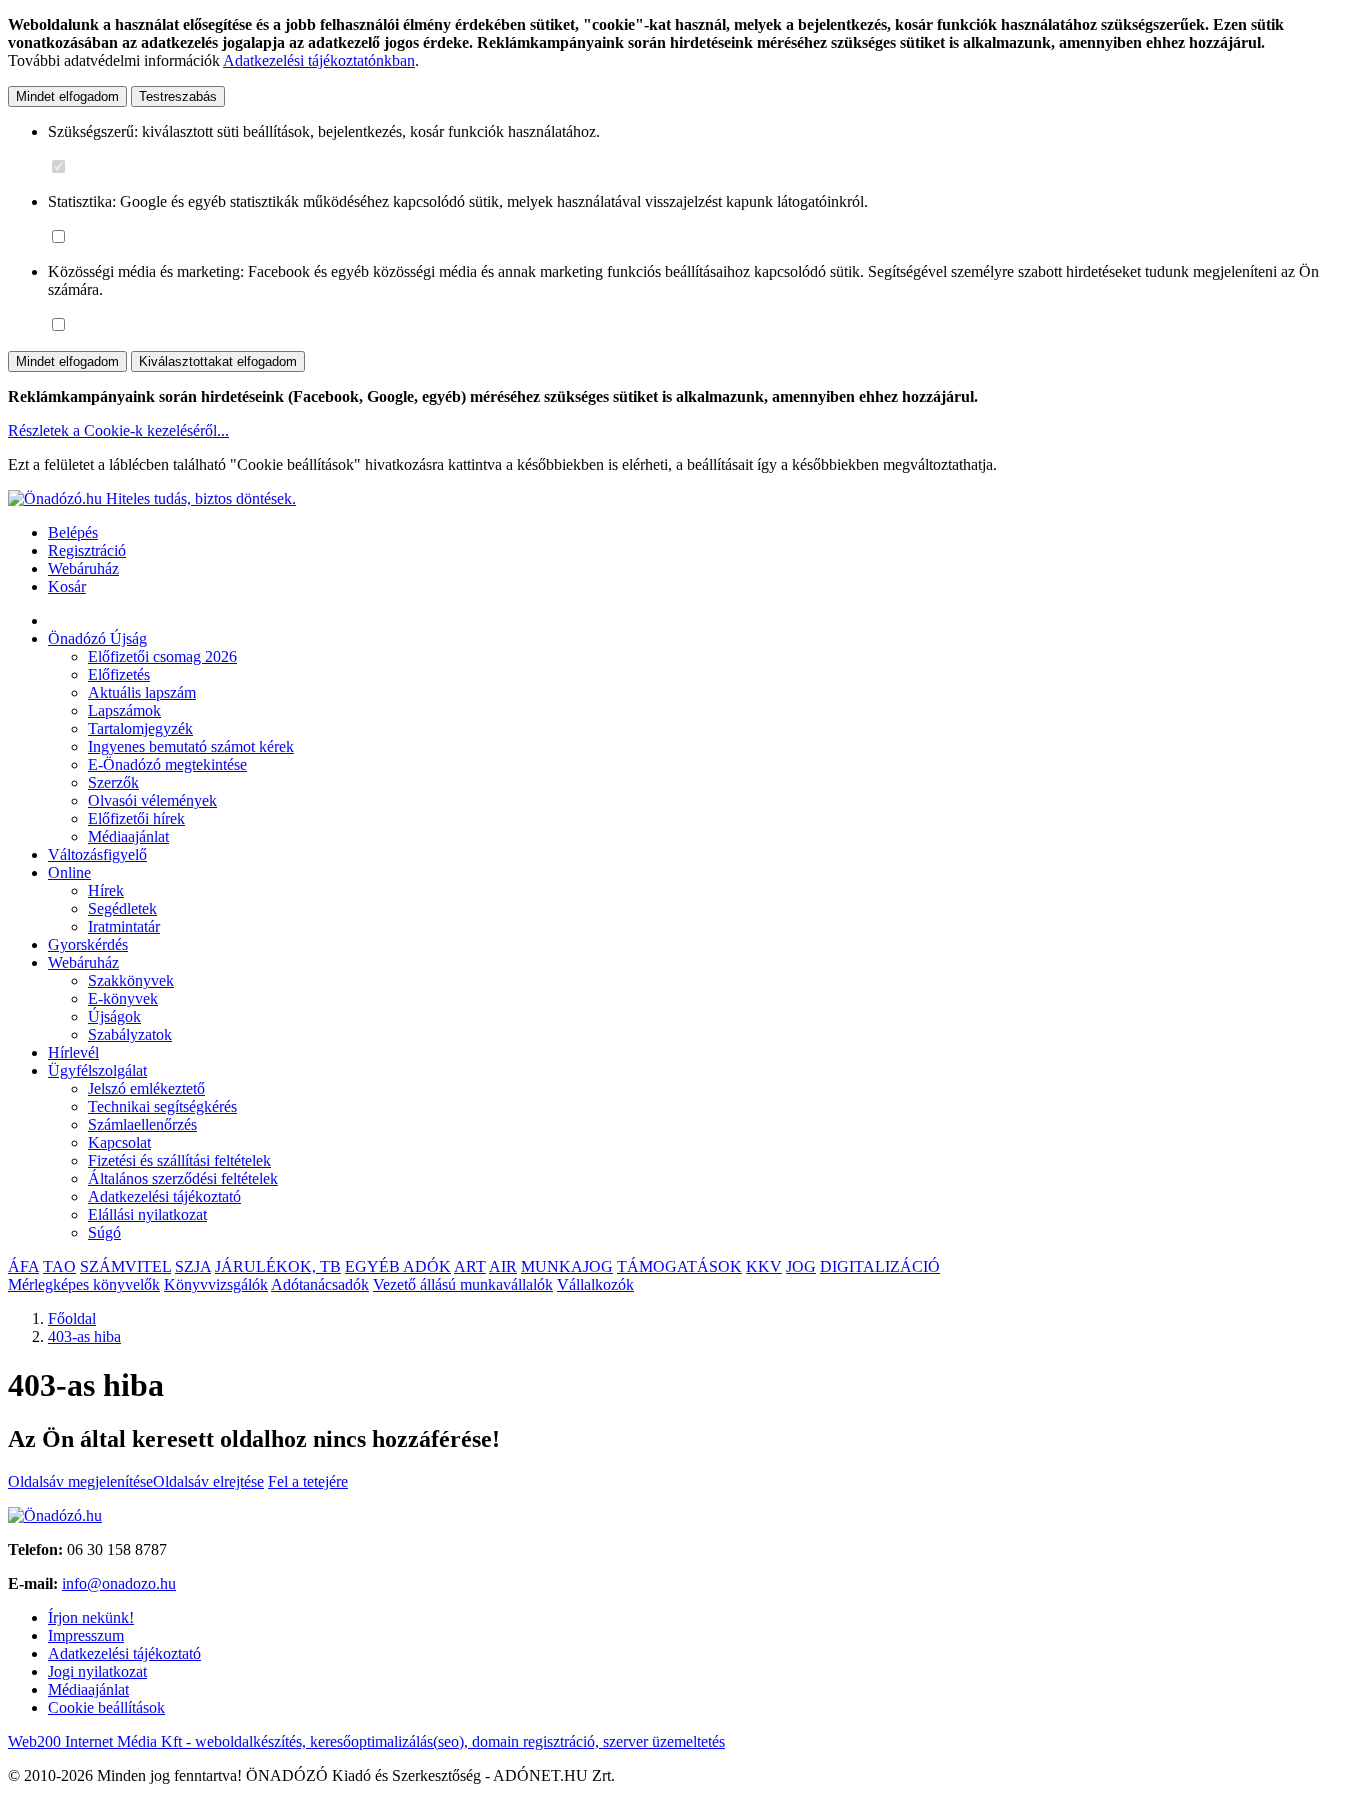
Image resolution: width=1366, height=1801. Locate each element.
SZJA (193, 1266)
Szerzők (113, 782)
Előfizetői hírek (136, 818)
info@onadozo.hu (119, 1583)
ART (470, 1266)
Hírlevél (73, 1052)
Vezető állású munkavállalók (463, 1284)
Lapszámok (124, 710)
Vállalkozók (595, 1284)
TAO (59, 1266)
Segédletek (122, 908)
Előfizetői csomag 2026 (162, 656)
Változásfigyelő (97, 854)
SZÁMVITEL (125, 1266)
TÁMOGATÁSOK (679, 1266)
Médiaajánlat (128, 836)
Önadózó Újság (97, 638)
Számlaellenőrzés (142, 1124)
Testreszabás (178, 96)
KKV (764, 1266)
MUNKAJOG (567, 1266)
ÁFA (23, 1266)
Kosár (67, 586)
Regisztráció (87, 550)
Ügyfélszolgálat (97, 1070)
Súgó (104, 1232)
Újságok (114, 1016)
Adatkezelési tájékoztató (164, 1196)
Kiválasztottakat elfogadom (218, 361)
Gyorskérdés (88, 944)
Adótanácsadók (320, 1284)
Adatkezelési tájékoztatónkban (319, 60)
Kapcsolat (119, 1142)
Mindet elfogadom (67, 96)
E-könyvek (123, 998)
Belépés (73, 532)
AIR (503, 1266)
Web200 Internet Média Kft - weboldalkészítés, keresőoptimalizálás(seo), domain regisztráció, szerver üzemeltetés (366, 1741)
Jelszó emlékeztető (146, 1088)
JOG (801, 1266)
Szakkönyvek (131, 980)
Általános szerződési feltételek (183, 1178)
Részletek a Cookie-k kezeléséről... (118, 430)
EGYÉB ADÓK (398, 1266)
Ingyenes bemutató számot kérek (191, 746)
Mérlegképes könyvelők (84, 1284)
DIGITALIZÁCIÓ (880, 1266)
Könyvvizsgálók (216, 1284)
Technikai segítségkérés (162, 1106)
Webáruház (83, 568)
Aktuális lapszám (142, 692)
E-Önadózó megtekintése (167, 764)
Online (69, 872)
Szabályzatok (130, 1034)
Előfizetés (119, 674)
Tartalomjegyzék (140, 728)
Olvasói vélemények (152, 800)
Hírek (106, 890)
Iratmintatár (124, 926)
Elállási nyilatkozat (147, 1214)
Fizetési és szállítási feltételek (179, 1160)
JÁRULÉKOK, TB (278, 1266)
